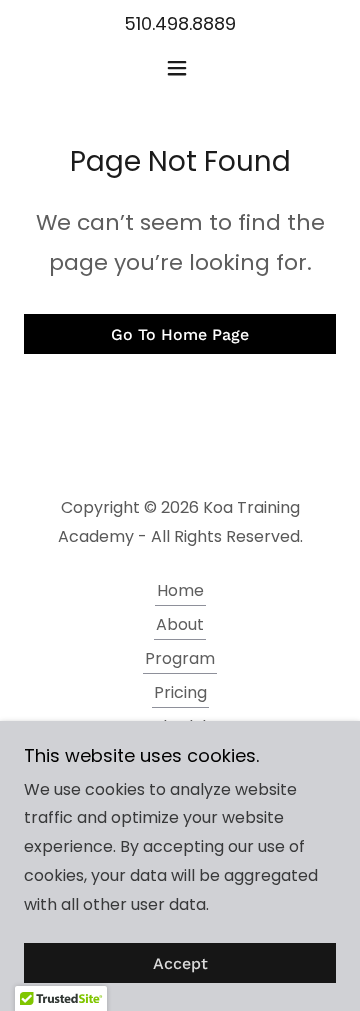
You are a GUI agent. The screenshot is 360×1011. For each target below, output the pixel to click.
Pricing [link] (180, 692)
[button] (180, 68)
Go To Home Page (180, 334)
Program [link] (180, 658)
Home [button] (180, 590)
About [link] (180, 624)
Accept (180, 963)
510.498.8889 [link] (180, 23)
